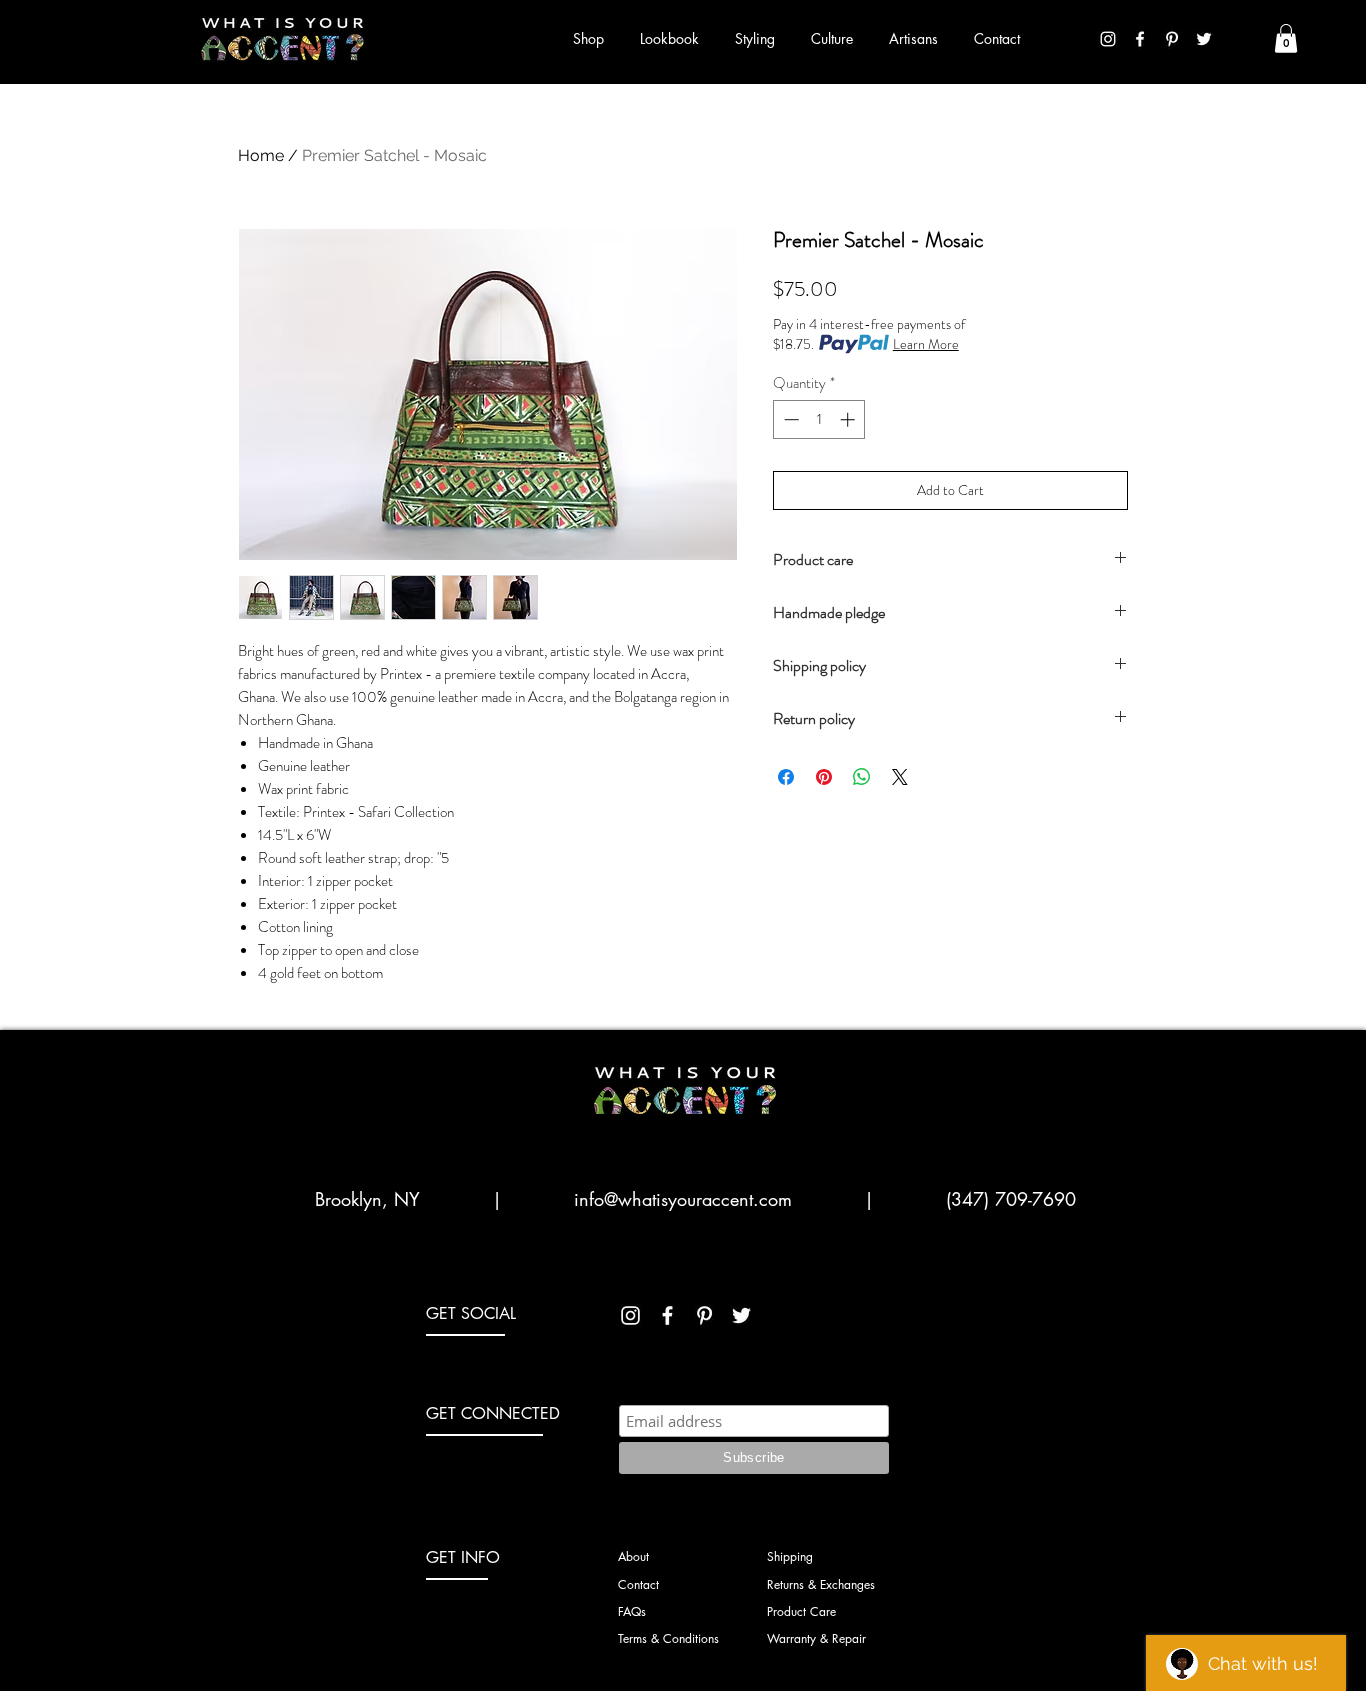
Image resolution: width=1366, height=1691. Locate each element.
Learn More (926, 344)
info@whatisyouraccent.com (683, 1199)
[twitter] (1204, 39)
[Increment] (849, 419)
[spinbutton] (819, 419)
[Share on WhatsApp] (862, 777)
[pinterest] (1172, 39)
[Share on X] (900, 777)
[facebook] (1140, 39)
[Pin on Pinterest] (824, 777)
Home (261, 155)
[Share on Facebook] (786, 777)
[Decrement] (789, 419)
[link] (1286, 38)
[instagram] (1108, 39)
